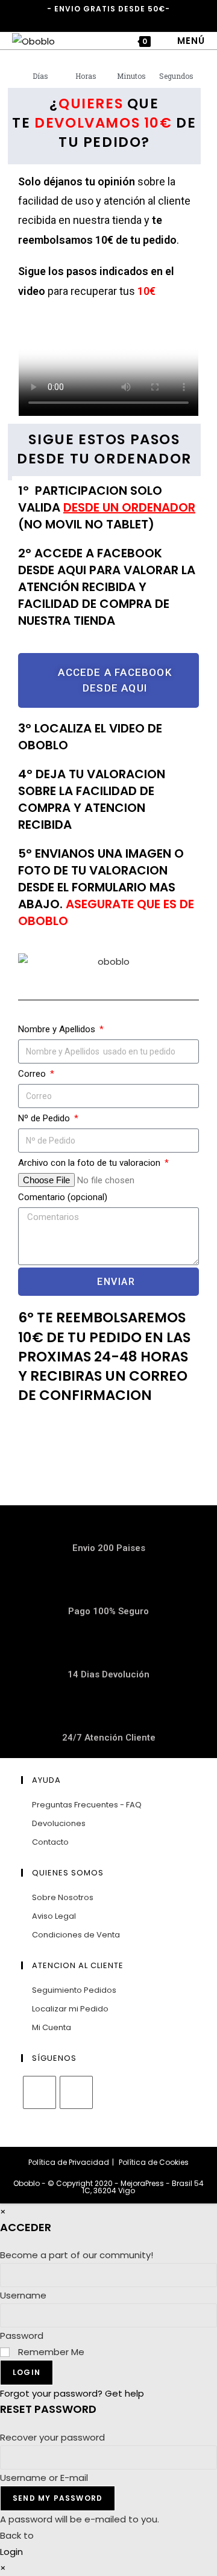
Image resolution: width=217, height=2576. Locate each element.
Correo (33, 1074)
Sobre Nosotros (63, 1897)
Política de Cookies (154, 2162)
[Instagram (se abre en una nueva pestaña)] (107, 21)
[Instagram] (76, 2092)
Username (23, 2295)
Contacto (50, 1842)
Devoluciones (59, 1823)
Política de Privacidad (69, 2162)
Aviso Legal (54, 1916)
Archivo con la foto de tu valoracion (90, 1163)
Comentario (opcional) (63, 1197)
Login (27, 2372)
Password (22, 2336)
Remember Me (50, 2352)
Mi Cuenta (52, 2027)
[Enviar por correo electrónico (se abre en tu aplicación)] (121, 21)
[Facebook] (39, 2092)
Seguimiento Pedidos (74, 1990)
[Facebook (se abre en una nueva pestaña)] (94, 21)
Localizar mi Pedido (70, 2009)
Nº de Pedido (45, 1118)
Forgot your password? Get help (72, 2393)
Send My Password (58, 2498)
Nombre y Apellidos (58, 1029)
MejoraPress (142, 2183)
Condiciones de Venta (76, 1935)
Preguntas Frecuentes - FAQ (87, 1805)
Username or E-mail (44, 2478)
